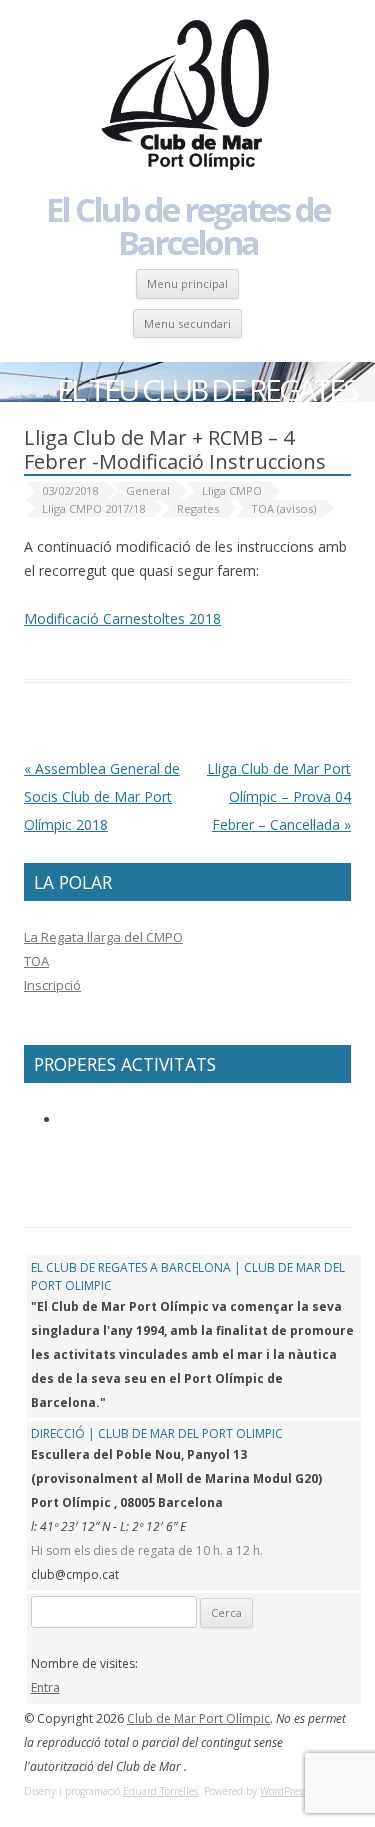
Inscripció (52, 985)
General (148, 490)
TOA (36, 961)
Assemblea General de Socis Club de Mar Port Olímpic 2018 (102, 796)
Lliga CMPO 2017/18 (93, 508)
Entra (45, 1687)
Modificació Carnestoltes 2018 (122, 618)
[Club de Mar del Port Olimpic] (188, 96)
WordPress (283, 1791)
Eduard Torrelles (160, 1791)
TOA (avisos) (283, 508)
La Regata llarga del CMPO (103, 937)
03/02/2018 (70, 490)
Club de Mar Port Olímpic (198, 1718)
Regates (198, 508)
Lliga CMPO (232, 490)
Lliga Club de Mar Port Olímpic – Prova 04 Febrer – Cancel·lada (279, 796)
